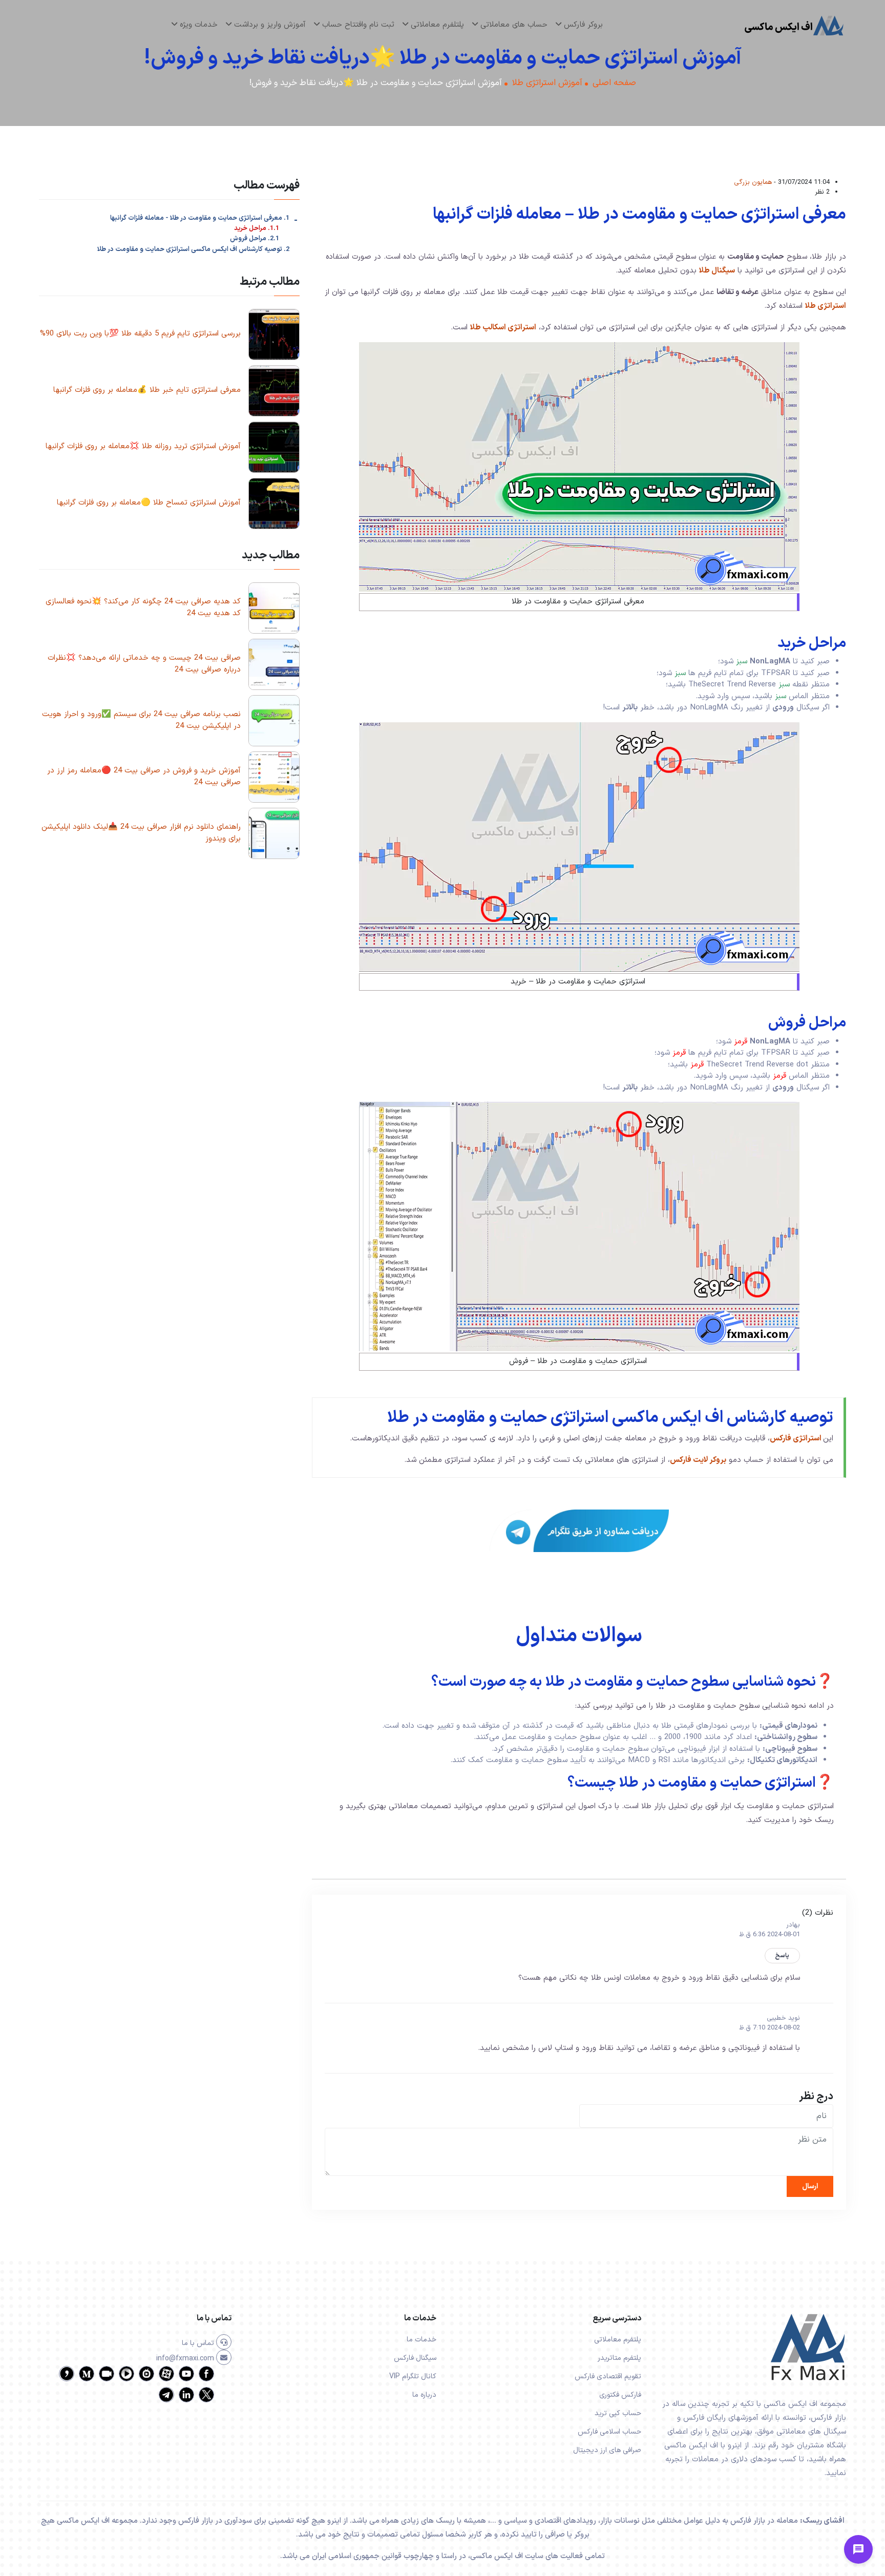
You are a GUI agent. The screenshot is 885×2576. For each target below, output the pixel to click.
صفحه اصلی (614, 83)
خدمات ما (422, 2340)
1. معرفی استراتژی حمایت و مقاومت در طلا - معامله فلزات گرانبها (200, 218)
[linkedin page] (186, 2401)
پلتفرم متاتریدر (619, 2358)
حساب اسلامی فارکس (609, 2432)
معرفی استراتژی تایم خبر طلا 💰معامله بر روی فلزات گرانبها (147, 390)
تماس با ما (199, 2343)
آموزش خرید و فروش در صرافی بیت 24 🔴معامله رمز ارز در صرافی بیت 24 (144, 777)
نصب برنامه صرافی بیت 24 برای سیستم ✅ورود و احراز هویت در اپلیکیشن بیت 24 (141, 720)
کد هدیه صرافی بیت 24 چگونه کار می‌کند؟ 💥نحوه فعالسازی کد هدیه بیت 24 (143, 608)
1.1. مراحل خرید (257, 229)
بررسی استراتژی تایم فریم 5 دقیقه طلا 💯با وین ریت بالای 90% (140, 334)
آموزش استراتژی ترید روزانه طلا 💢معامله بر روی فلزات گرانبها (143, 446)
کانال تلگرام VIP (413, 2376)
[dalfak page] (107, 2380)
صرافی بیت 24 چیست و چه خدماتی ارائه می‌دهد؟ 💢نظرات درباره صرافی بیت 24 (144, 664)
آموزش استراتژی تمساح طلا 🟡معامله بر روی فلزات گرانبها (149, 503)
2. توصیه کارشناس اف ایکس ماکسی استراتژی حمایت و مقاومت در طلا (193, 249)
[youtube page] (186, 2380)
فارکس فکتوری (620, 2395)
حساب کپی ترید (618, 2413)
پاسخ (782, 1956)
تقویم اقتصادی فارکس (608, 2376)
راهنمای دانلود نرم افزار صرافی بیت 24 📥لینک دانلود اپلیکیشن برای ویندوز (141, 833)
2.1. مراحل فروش (255, 239)
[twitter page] (206, 2401)
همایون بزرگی (753, 182)
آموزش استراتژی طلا (547, 83)
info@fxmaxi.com (186, 2359)
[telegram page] (166, 2401)
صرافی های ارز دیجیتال (607, 2450)
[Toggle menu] (858, 2549)
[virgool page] (67, 2380)
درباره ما (424, 2395)
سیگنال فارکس (415, 2358)
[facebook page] (206, 2380)
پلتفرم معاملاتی (618, 2340)
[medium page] (87, 2380)
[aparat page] (166, 2380)
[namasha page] (146, 2380)
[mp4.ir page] (127, 2380)
